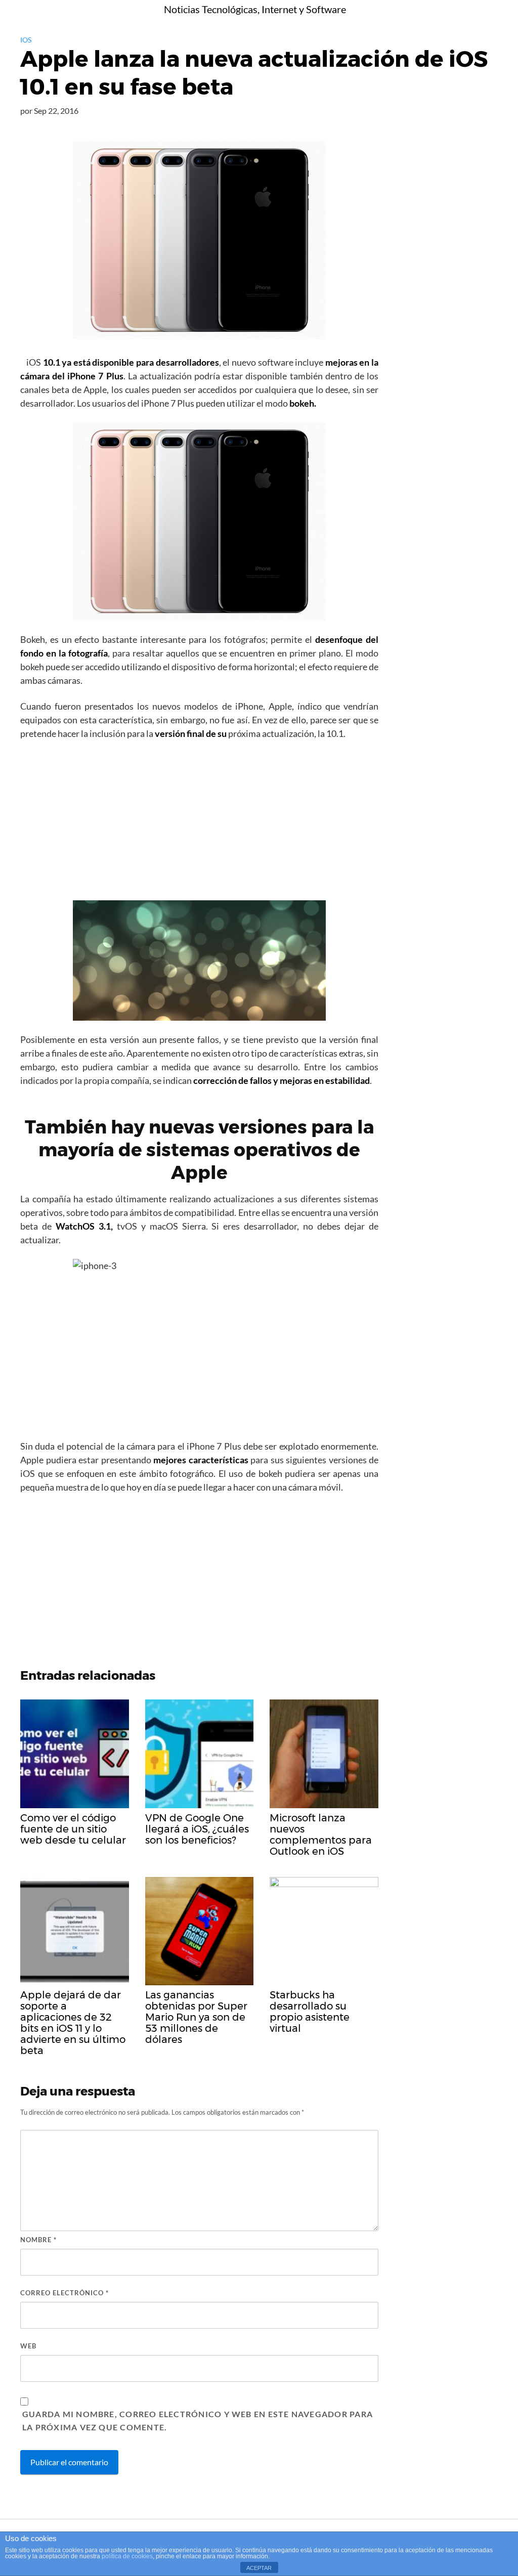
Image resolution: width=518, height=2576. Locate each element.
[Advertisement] (199, 823)
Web (28, 2346)
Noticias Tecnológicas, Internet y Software (255, 9)
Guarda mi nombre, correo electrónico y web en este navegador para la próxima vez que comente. (198, 2420)
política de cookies (127, 2556)
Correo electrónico (64, 2293)
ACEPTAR (259, 2568)
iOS (26, 40)
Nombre (38, 2240)
